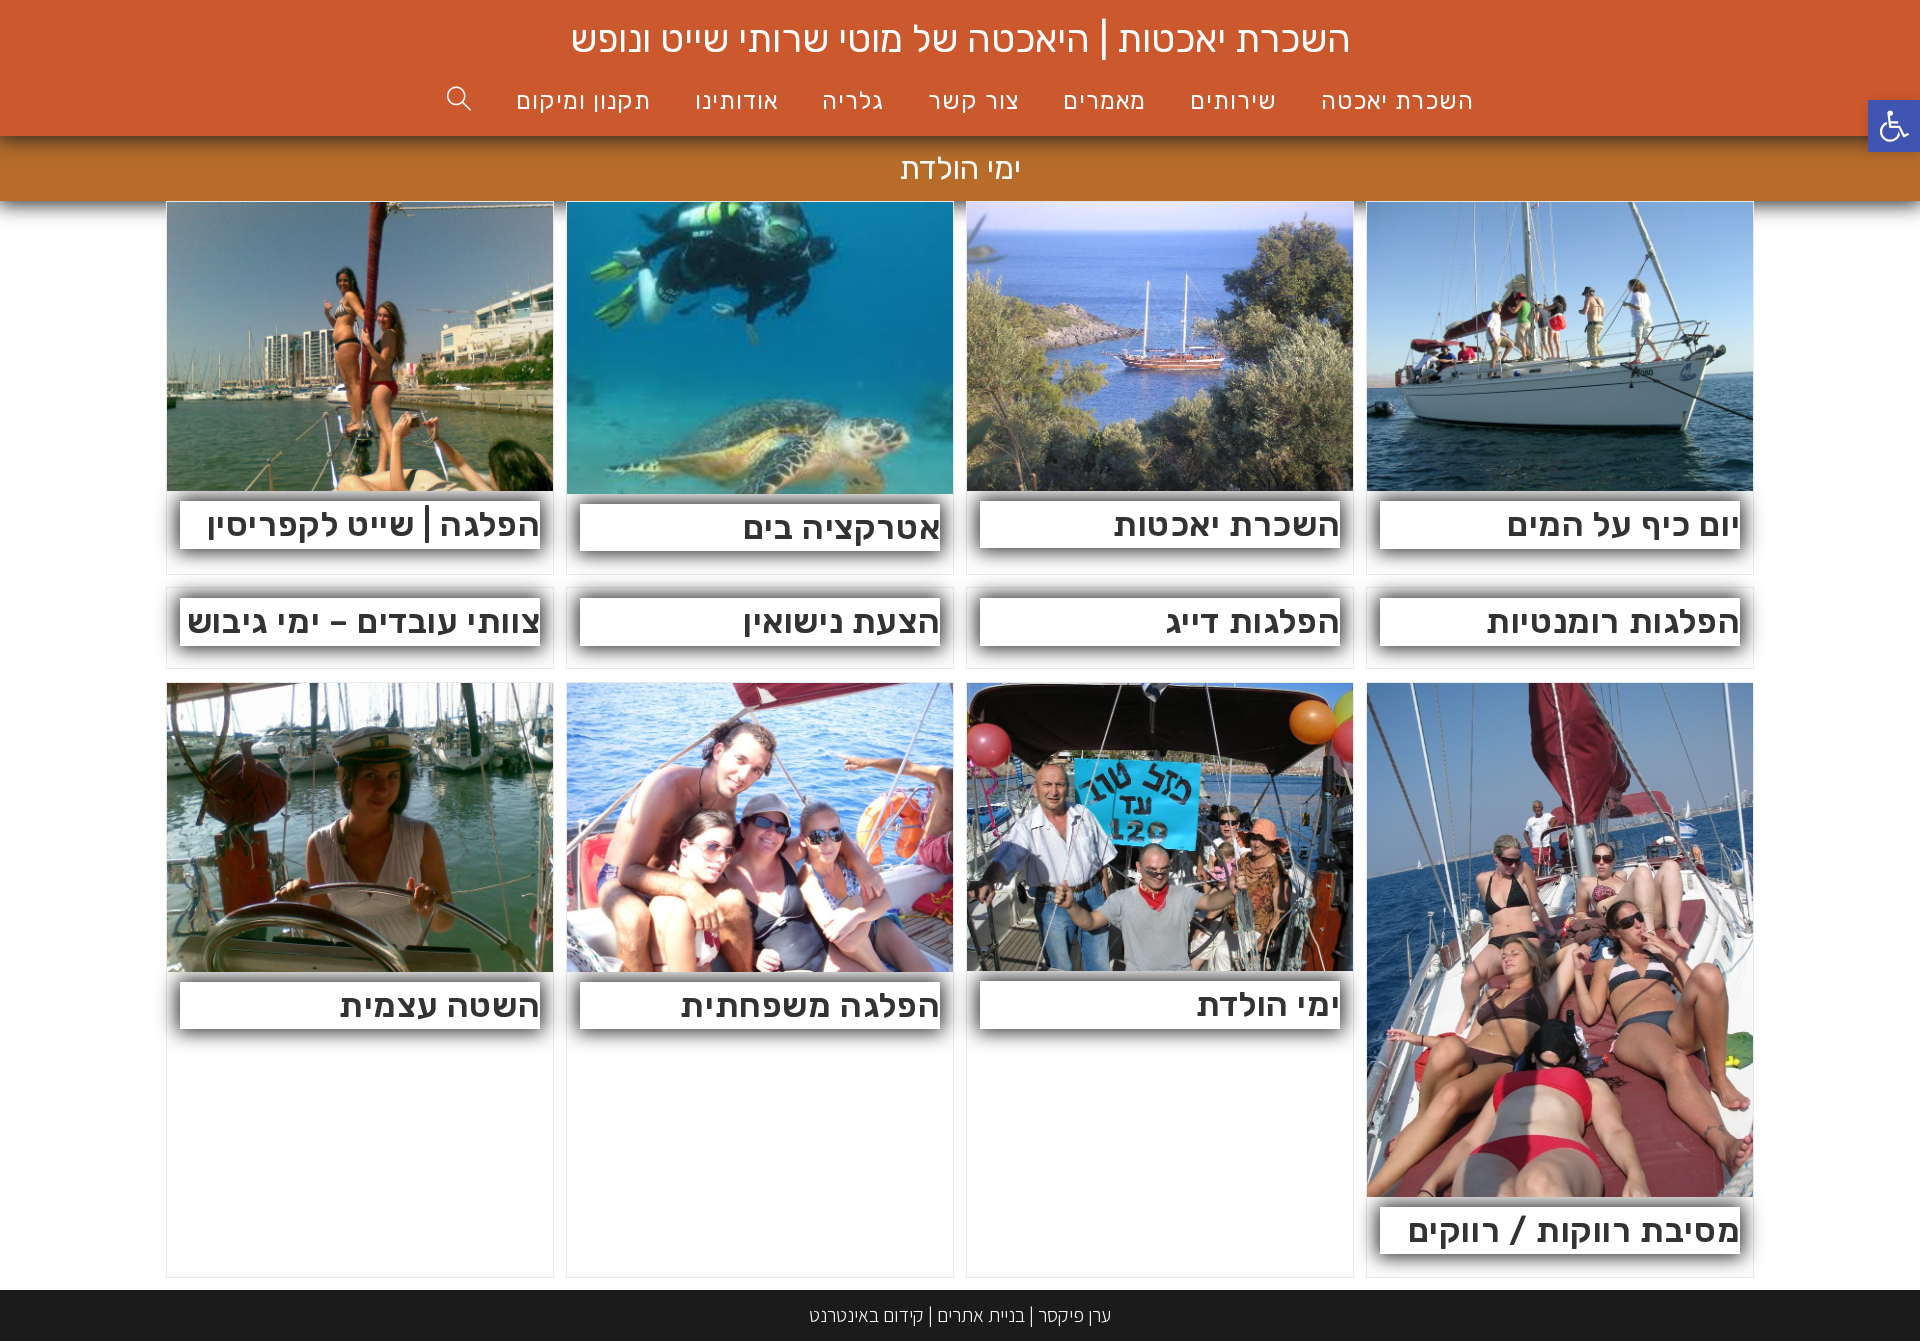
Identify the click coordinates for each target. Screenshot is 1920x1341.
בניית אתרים (981, 1315)
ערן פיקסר (1074, 1315)
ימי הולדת (1268, 1004)
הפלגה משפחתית (810, 1005)
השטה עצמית (439, 1005)
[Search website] (459, 101)
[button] (1894, 126)
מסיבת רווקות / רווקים (1574, 1230)
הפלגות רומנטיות (1613, 621)
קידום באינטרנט (866, 1315)
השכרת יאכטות (1226, 524)
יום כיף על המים (1623, 524)
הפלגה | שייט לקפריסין (374, 524)
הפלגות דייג (1253, 621)
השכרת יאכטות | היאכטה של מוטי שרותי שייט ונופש (960, 39)
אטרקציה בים (842, 527)
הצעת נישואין (841, 621)
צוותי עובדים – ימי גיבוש (363, 621)
